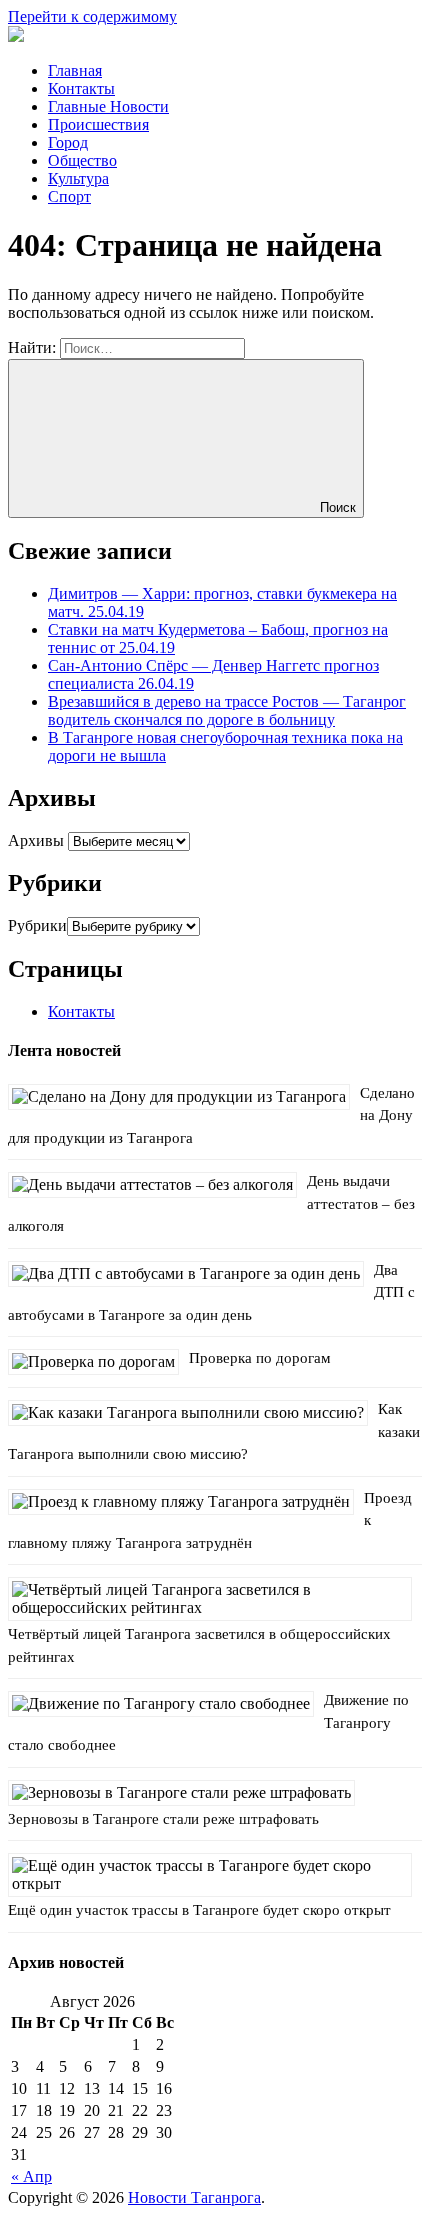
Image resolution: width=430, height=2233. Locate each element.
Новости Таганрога (194, 2197)
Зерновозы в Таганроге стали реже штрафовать (163, 1819)
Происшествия (98, 124)
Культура (78, 178)
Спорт (69, 196)
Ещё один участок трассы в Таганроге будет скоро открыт (199, 1910)
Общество (82, 160)
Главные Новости (108, 106)
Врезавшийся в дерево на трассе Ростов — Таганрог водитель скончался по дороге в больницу (227, 710)
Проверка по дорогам (260, 1358)
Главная (75, 70)
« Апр (31, 2176)
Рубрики (37, 925)
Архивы (36, 840)
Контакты (81, 88)
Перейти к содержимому (92, 16)
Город (68, 142)
